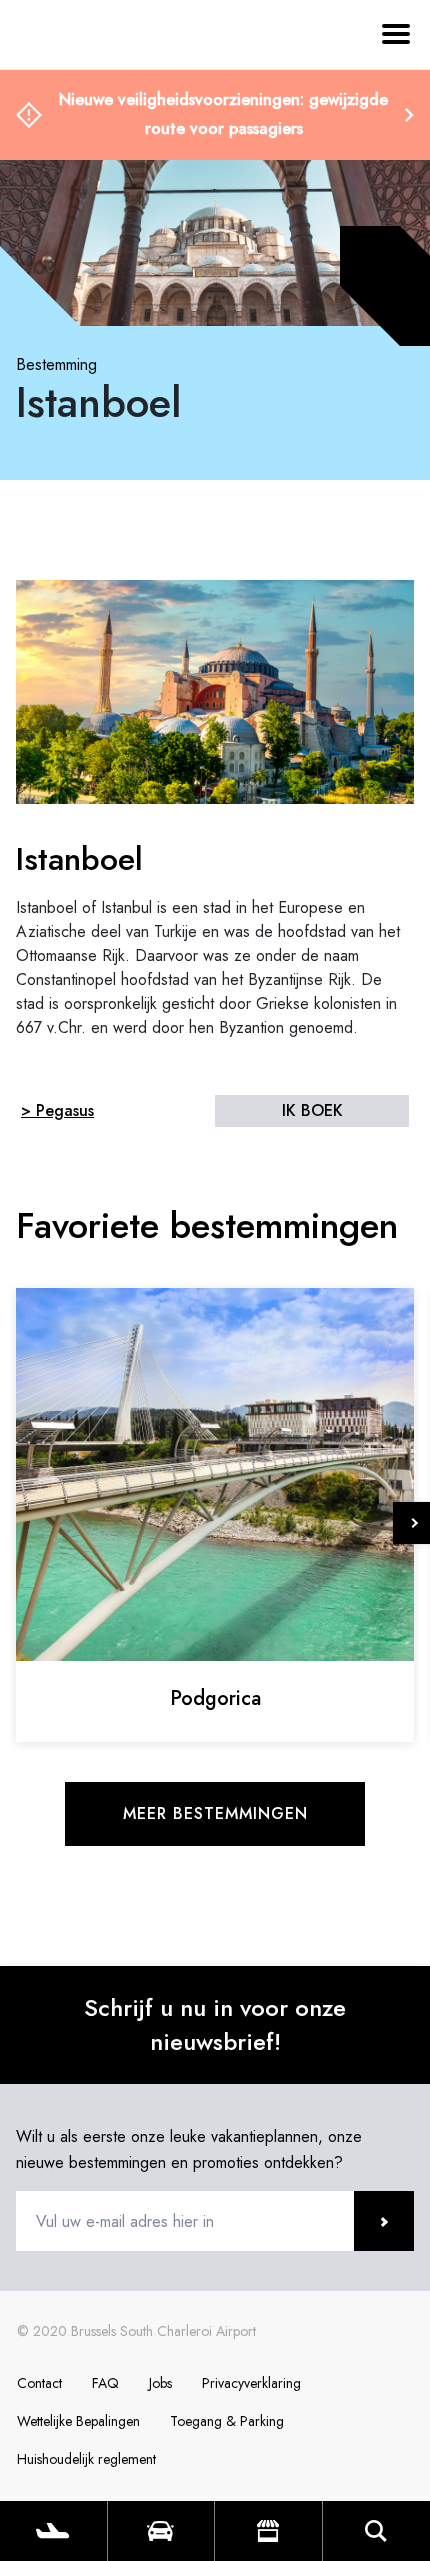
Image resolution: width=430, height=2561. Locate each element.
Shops (268, 2531)
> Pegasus (57, 1110)
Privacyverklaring (251, 2383)
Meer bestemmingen (215, 1813)
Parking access (161, 2531)
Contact (39, 2383)
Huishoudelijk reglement (86, 2459)
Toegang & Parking (227, 2421)
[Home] (70, 128)
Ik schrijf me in (384, 2221)
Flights (53, 2531)
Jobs (160, 2383)
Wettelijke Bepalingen (78, 2421)
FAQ (105, 2383)
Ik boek (312, 1110)
